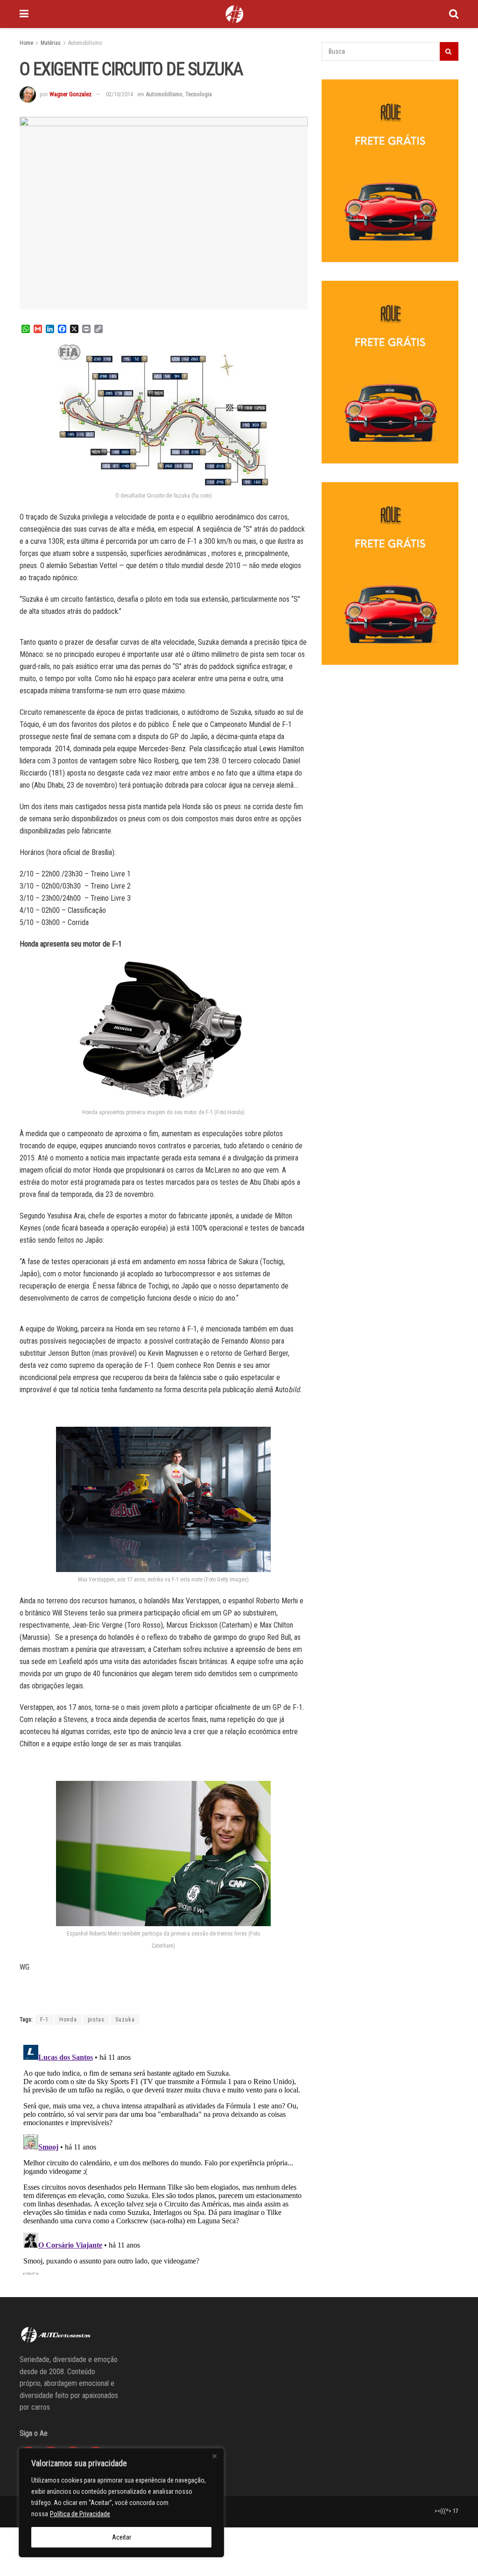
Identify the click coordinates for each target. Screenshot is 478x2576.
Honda (68, 2020)
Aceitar (122, 2537)
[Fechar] (214, 2456)
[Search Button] (454, 14)
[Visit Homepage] (234, 14)
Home (26, 43)
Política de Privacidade (80, 2514)
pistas (96, 2020)
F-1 (44, 2020)
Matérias (51, 43)
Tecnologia (199, 94)
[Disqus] (164, 2158)
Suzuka (125, 2020)
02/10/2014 (119, 94)
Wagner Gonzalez (70, 94)
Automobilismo (85, 43)
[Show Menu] (24, 14)
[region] (121, 2503)
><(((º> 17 (446, 2511)
